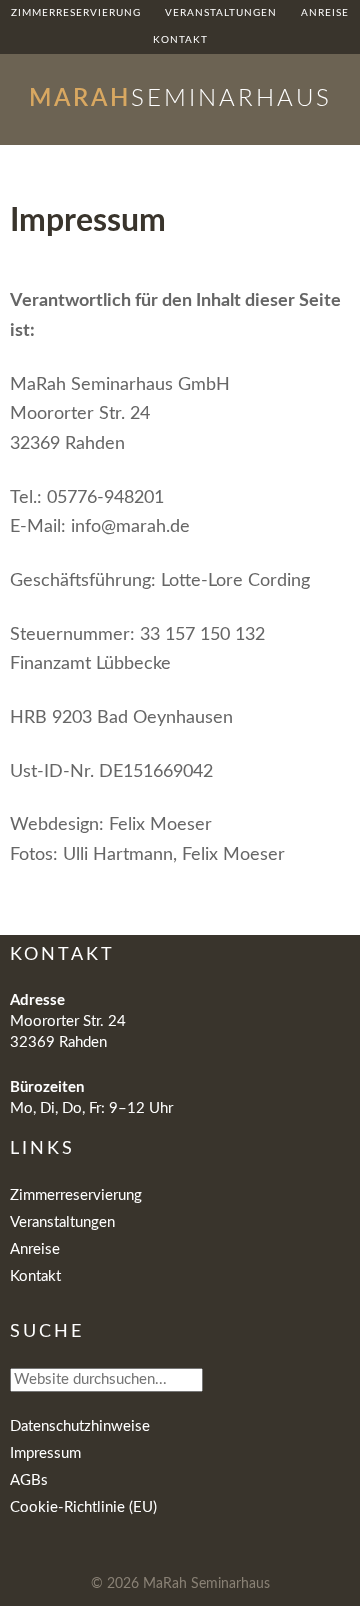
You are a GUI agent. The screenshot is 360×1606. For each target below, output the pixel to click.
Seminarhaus (180, 99)
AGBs (29, 1480)
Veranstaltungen (62, 1222)
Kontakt (35, 1276)
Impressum (45, 1453)
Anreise (35, 1249)
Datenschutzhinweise (80, 1426)
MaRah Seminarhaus (206, 1584)
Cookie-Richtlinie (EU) (83, 1507)
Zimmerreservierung (76, 1195)
